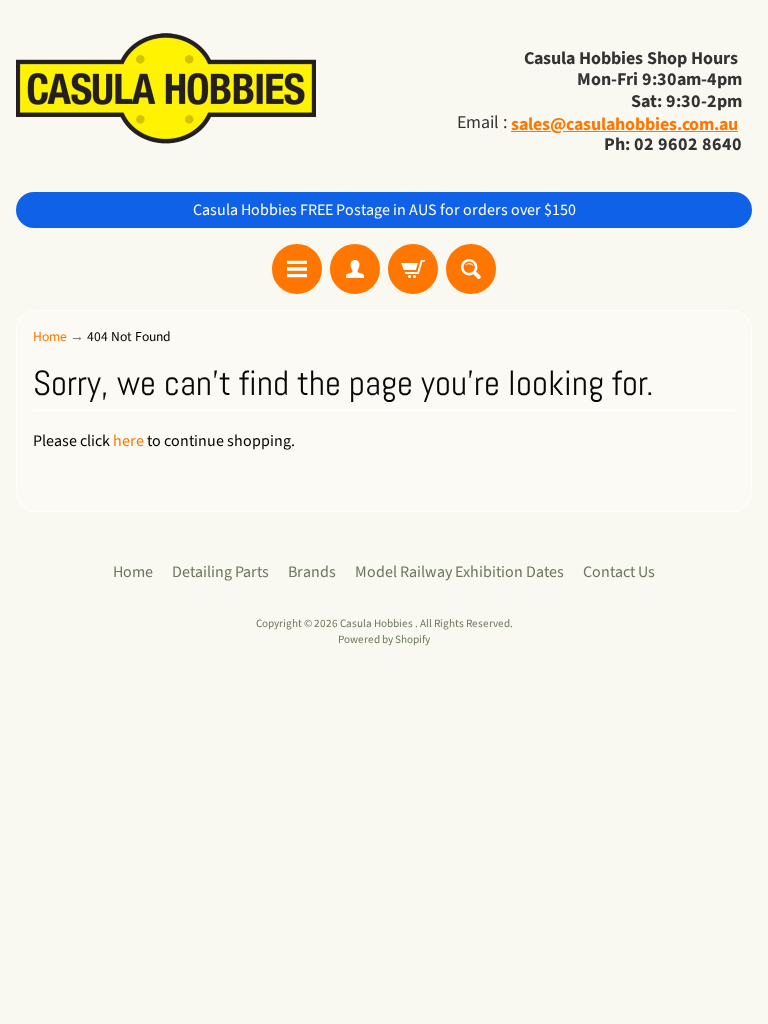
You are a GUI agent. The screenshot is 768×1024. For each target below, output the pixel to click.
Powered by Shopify (384, 639)
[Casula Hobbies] (166, 90)
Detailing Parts (220, 572)
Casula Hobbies (377, 623)
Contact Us (619, 572)
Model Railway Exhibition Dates (459, 572)
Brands (312, 572)
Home (50, 336)
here (128, 441)
